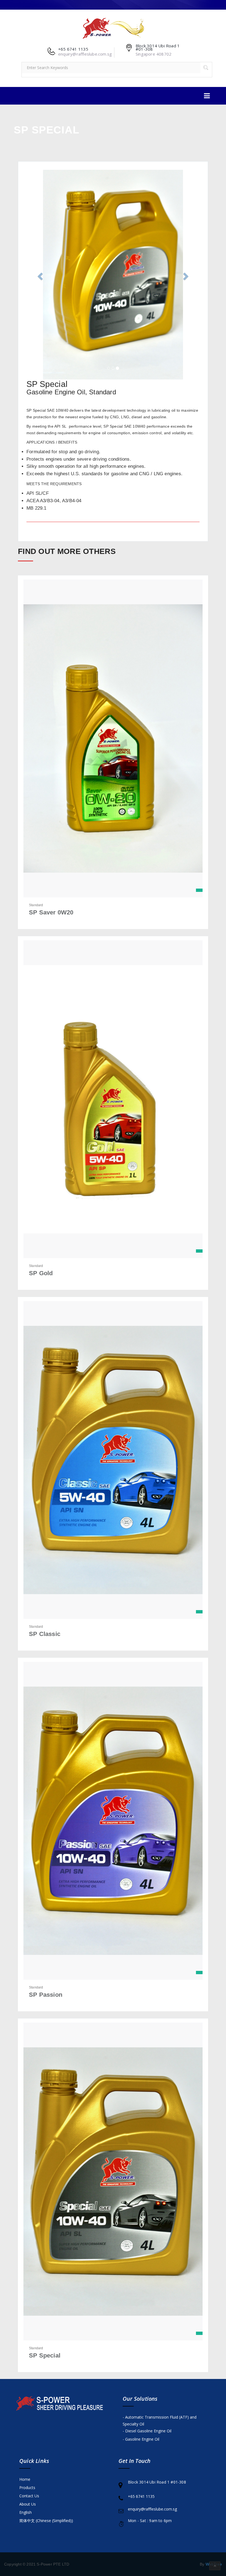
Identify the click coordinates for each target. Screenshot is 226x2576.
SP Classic (45, 1634)
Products (27, 2488)
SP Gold (41, 1273)
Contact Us (29, 2496)
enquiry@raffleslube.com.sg (152, 2509)
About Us (28, 2504)
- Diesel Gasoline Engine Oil (147, 2431)
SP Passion (46, 1995)
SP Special (45, 2355)
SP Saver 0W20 (51, 912)
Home (25, 2479)
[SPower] (113, 27)
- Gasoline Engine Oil (141, 2439)
